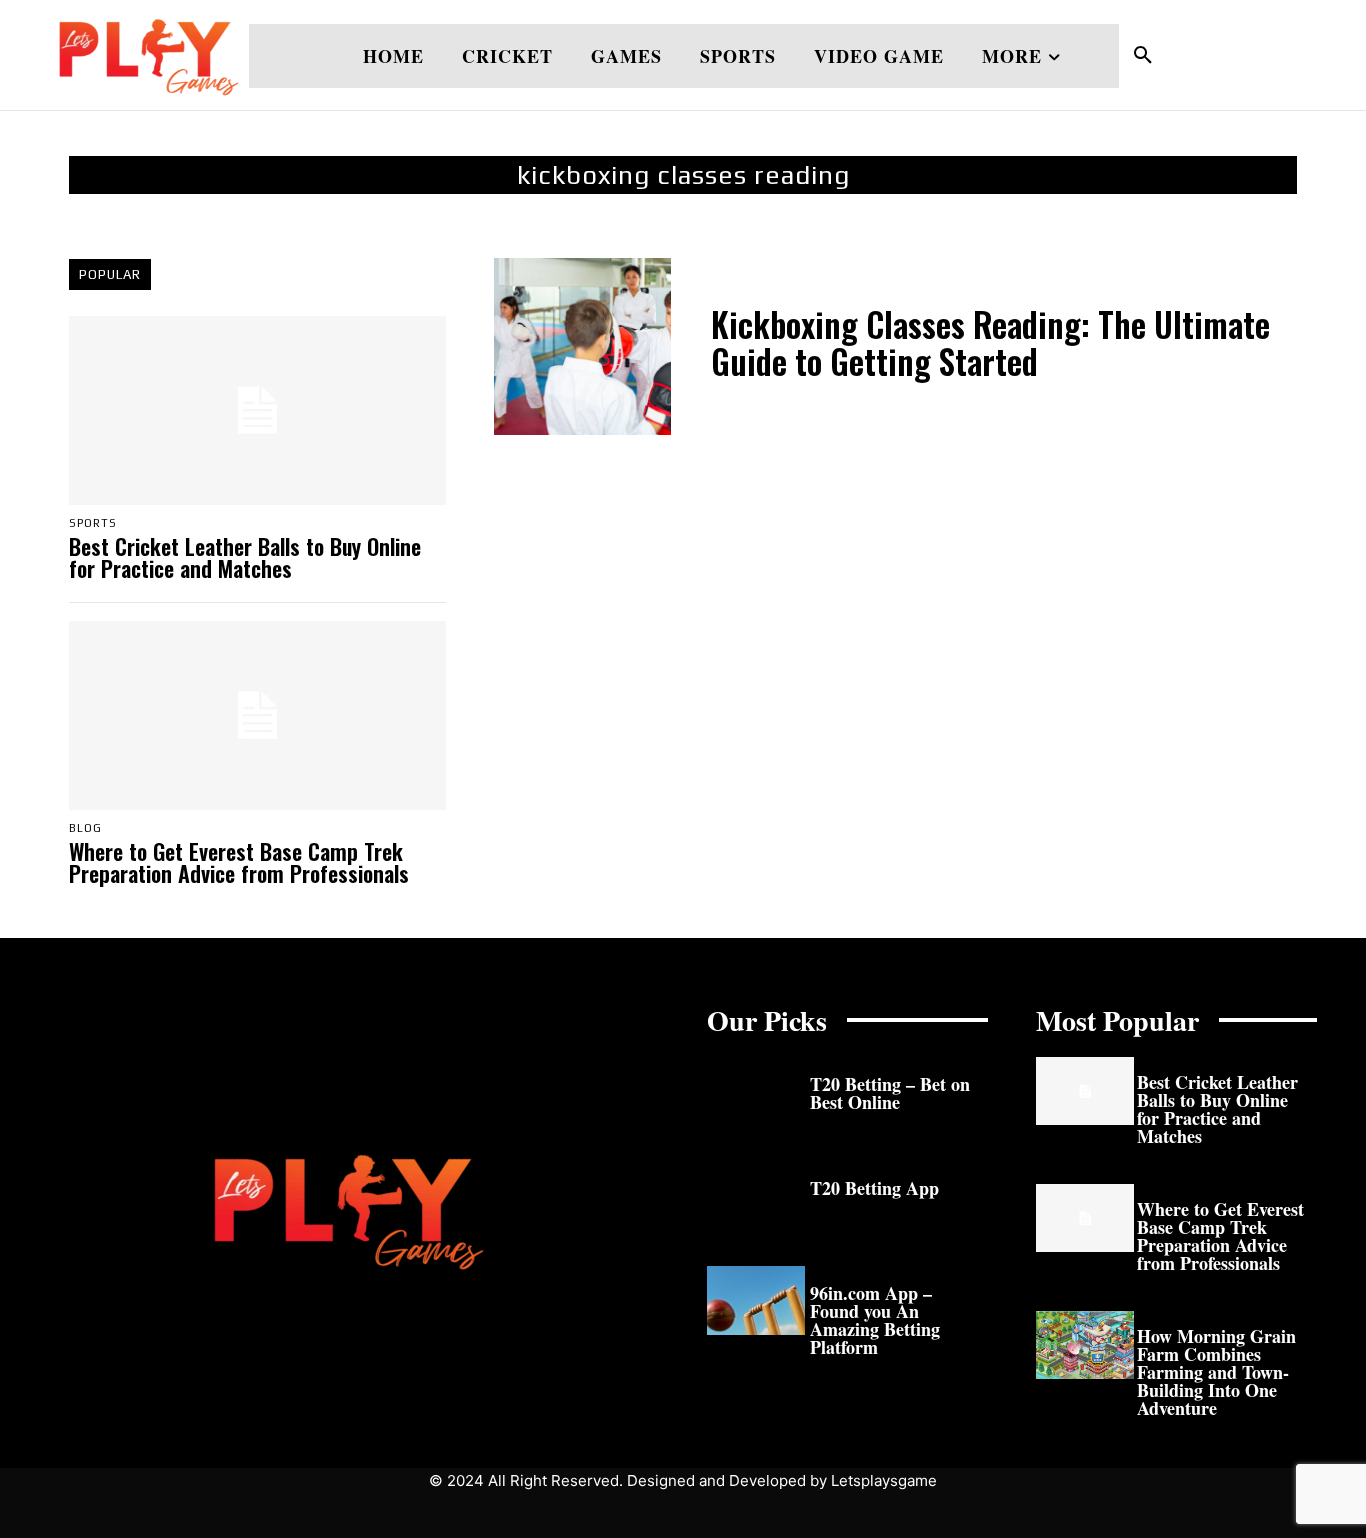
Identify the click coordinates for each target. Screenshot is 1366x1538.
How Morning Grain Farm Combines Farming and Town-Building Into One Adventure (1216, 1372)
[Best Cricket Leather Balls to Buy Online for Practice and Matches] (257, 410)
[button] (1143, 56)
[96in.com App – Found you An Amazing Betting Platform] (756, 1300)
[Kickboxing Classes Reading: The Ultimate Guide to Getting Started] (582, 346)
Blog (85, 828)
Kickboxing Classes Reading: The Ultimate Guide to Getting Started (990, 342)
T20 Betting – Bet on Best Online (890, 1093)
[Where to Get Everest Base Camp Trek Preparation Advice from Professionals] (257, 715)
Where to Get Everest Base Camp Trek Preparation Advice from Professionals (239, 862)
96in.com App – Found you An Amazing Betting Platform (875, 1320)
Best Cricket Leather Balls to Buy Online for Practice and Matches (245, 557)
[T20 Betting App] (756, 1195)
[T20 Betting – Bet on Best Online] (756, 1091)
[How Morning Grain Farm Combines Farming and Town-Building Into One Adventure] (1085, 1345)
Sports (93, 523)
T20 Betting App (874, 1188)
